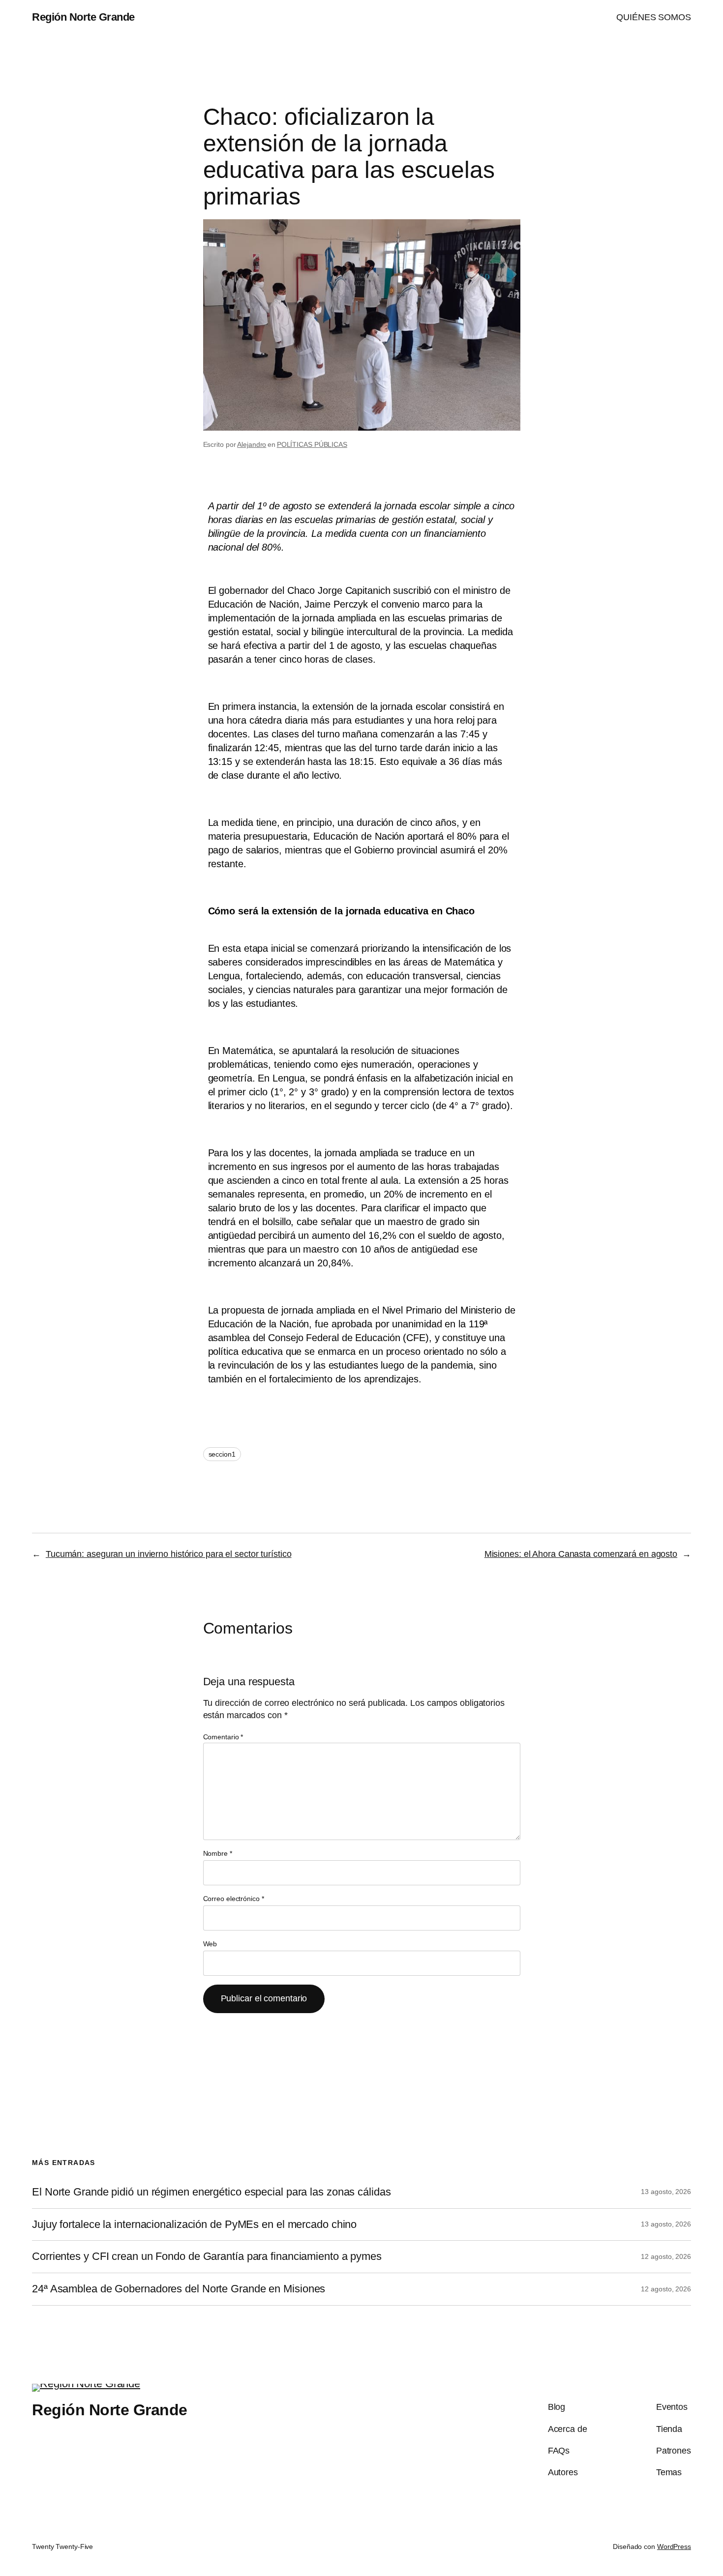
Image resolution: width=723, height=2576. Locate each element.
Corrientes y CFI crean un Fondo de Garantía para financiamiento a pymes (207, 2256)
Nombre (218, 1853)
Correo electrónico (234, 1899)
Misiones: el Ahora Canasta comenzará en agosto (581, 1554)
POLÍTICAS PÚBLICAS (312, 444)
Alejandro (252, 444)
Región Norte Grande (83, 17)
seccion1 (222, 1454)
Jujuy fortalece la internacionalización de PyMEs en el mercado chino (194, 2225)
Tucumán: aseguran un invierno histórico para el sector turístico (169, 1554)
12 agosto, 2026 (666, 2256)
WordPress (674, 2547)
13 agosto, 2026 (666, 2192)
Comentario (223, 1737)
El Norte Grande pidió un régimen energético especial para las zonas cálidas (211, 2192)
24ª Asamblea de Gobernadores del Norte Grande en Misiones (179, 2289)
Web (210, 1944)
